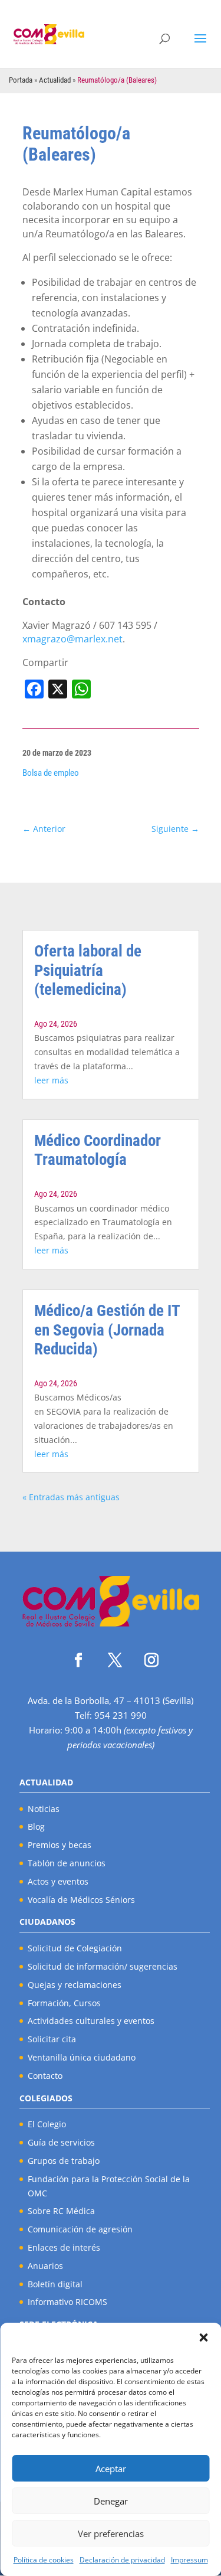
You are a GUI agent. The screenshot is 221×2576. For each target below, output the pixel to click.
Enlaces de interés (64, 2247)
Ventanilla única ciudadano (82, 2057)
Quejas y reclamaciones (75, 1985)
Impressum (189, 2560)
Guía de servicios (61, 2142)
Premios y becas (60, 1845)
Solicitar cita (52, 2039)
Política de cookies (44, 2560)
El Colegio (47, 2124)
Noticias (44, 1809)
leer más (51, 1080)
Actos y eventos (58, 1881)
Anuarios (45, 2266)
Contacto (45, 2076)
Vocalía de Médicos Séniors (81, 1900)
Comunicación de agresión (80, 2229)
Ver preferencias (111, 2533)
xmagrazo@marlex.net (72, 639)
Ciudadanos (47, 1922)
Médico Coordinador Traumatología (98, 1150)
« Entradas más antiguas (71, 1497)
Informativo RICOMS (67, 2302)
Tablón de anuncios (67, 1863)
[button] (203, 2337)
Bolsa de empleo (51, 773)
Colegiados (46, 2098)
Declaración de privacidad (122, 2560)
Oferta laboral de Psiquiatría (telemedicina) (88, 970)
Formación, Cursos (64, 2003)
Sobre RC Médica (61, 2211)
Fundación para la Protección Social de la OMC (109, 2186)
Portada (21, 80)
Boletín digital (55, 2284)
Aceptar (111, 2469)
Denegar (111, 2501)
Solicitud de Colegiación (75, 1948)
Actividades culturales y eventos (91, 2021)
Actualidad (55, 80)
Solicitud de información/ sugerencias (103, 1966)
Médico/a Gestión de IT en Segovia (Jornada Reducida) (107, 1330)
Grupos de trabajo (64, 2161)
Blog (36, 1826)
